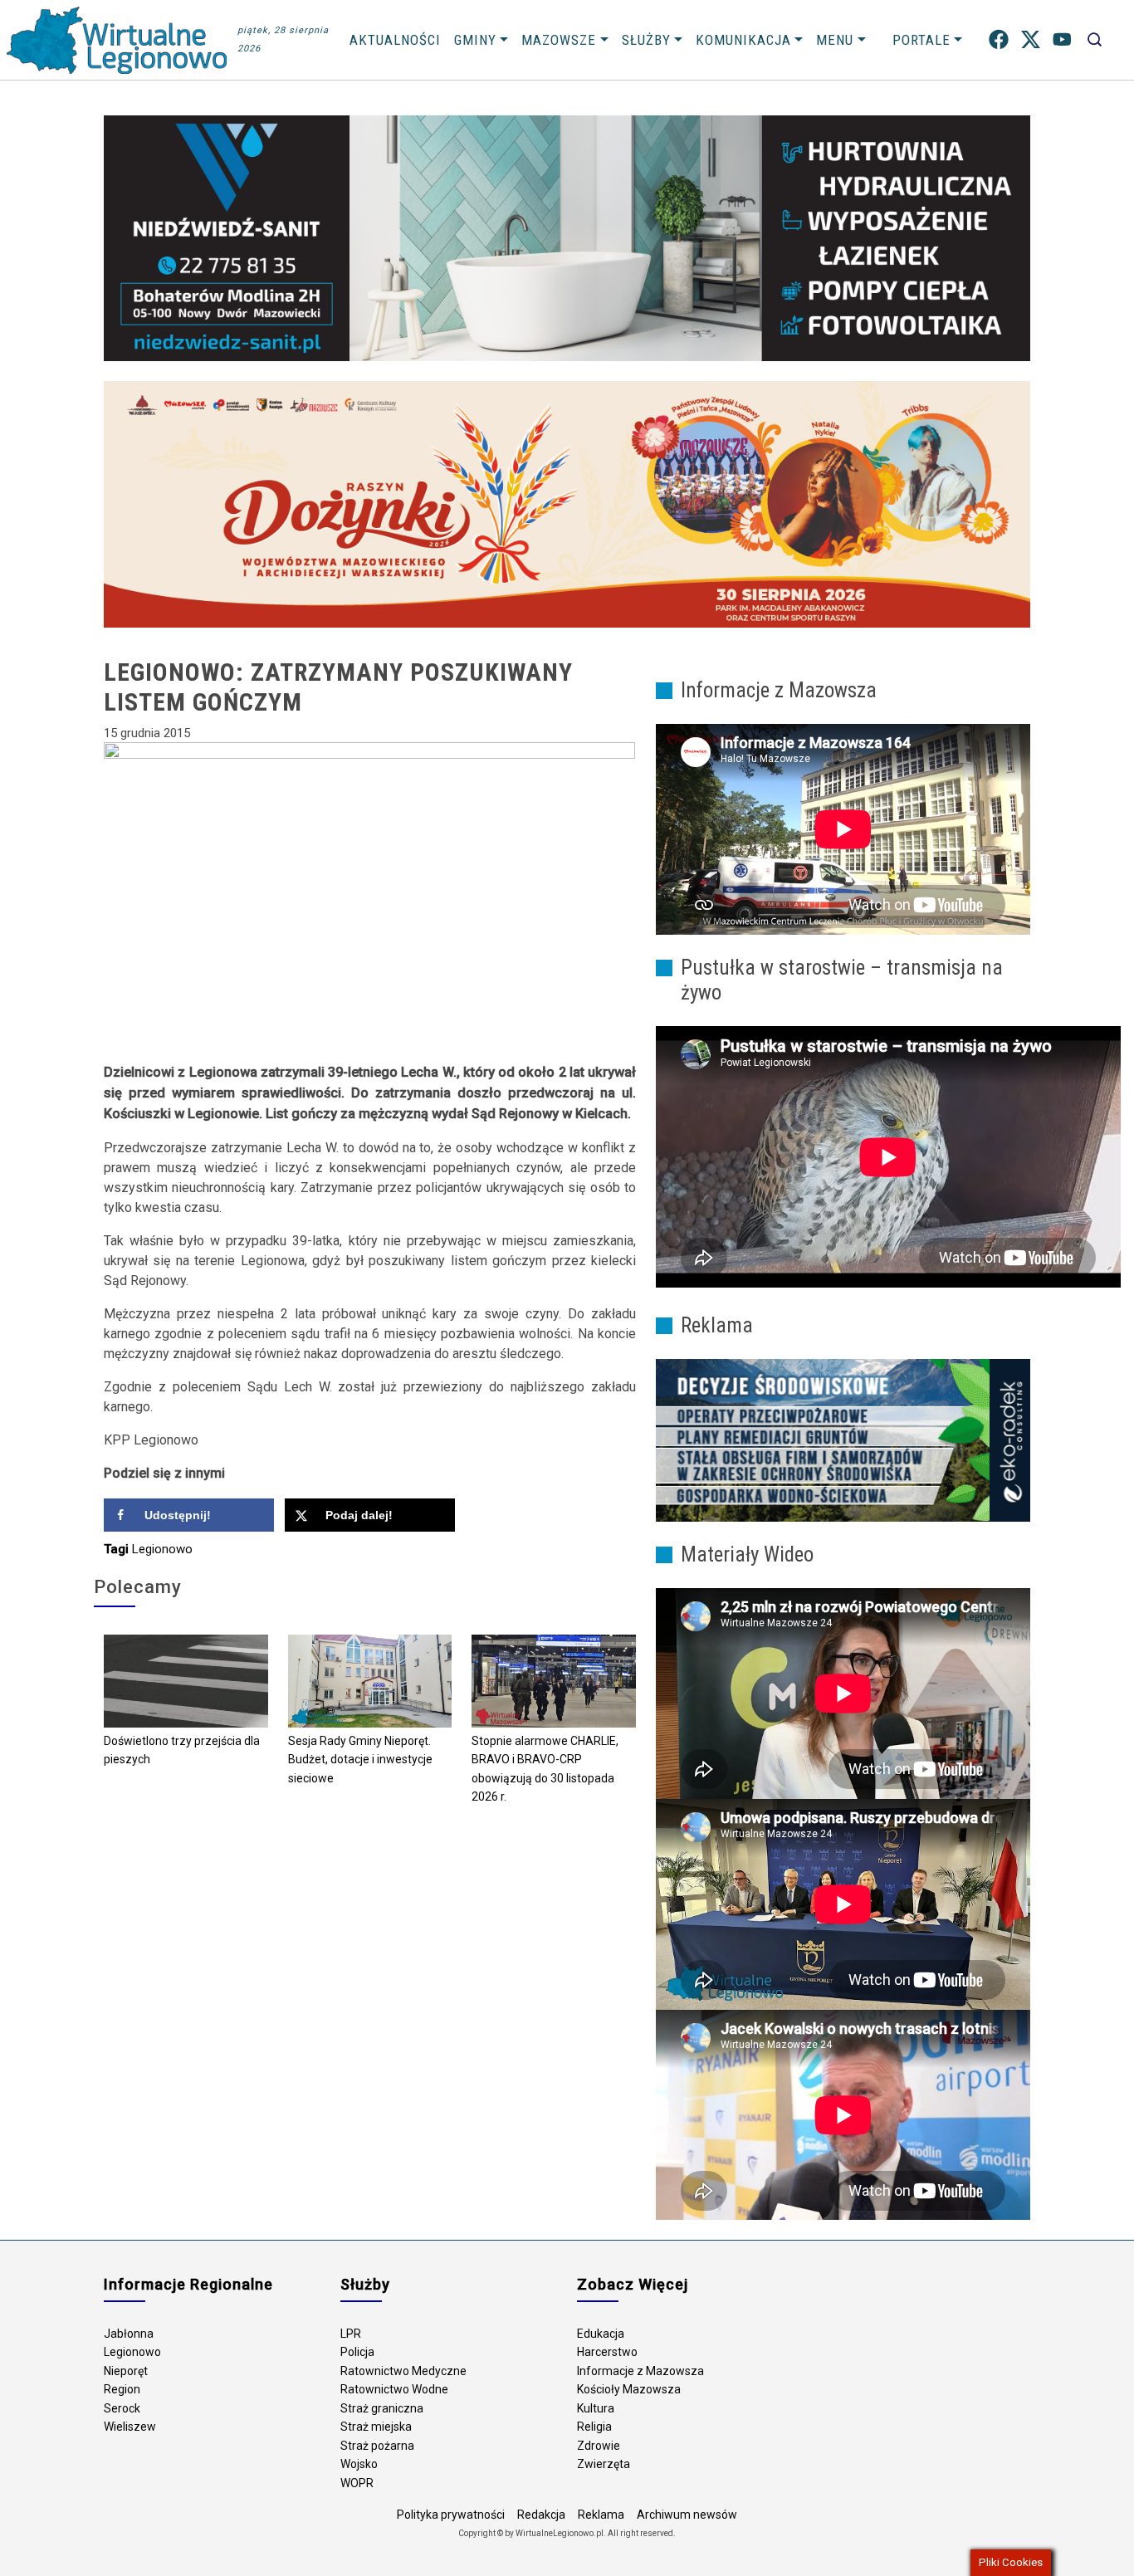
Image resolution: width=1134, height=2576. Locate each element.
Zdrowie (599, 2446)
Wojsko (359, 2464)
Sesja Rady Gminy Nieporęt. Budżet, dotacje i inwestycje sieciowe (360, 1760)
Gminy (475, 40)
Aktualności (395, 40)
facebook (999, 39)
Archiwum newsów (687, 2515)
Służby (646, 40)
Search (1095, 39)
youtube (1062, 39)
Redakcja (541, 2515)
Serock (122, 2408)
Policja (357, 2352)
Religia (594, 2427)
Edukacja (601, 2334)
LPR (351, 2334)
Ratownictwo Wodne (394, 2389)
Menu (835, 40)
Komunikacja (743, 40)
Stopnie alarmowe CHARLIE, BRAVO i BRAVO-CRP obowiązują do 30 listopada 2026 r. (545, 1769)
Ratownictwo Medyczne (403, 2371)
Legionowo (162, 1549)
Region (122, 2389)
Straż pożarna (377, 2446)
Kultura (596, 2408)
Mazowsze (559, 40)
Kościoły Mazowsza (629, 2389)
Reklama (601, 2515)
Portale (921, 40)
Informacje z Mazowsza (640, 2371)
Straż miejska (376, 2427)
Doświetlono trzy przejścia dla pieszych (182, 1750)
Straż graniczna (382, 2408)
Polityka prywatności (451, 2515)
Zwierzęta (604, 2464)
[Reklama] (843, 1440)
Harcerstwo (607, 2352)
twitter (1031, 39)
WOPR (357, 2483)
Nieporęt (126, 2371)
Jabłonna (129, 2334)
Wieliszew (130, 2427)
